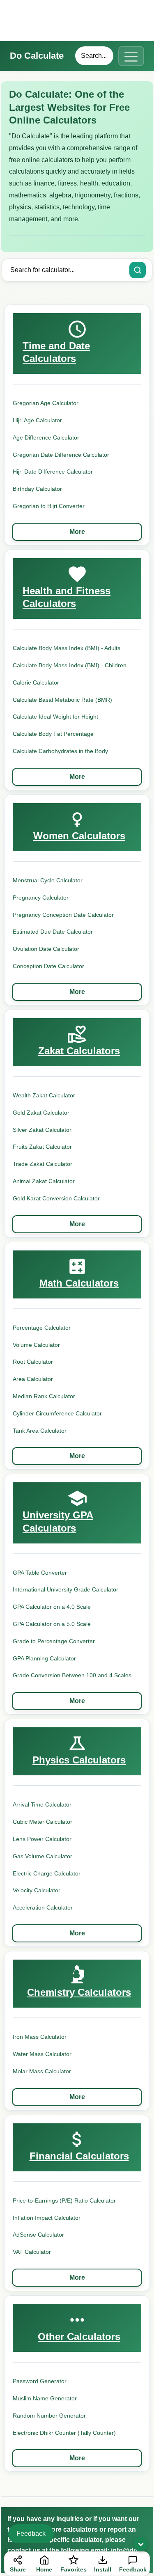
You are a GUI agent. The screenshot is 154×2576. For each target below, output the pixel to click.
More (77, 532)
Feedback (31, 2534)
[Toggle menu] (131, 56)
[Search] (138, 270)
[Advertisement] (77, 21)
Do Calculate (37, 56)
